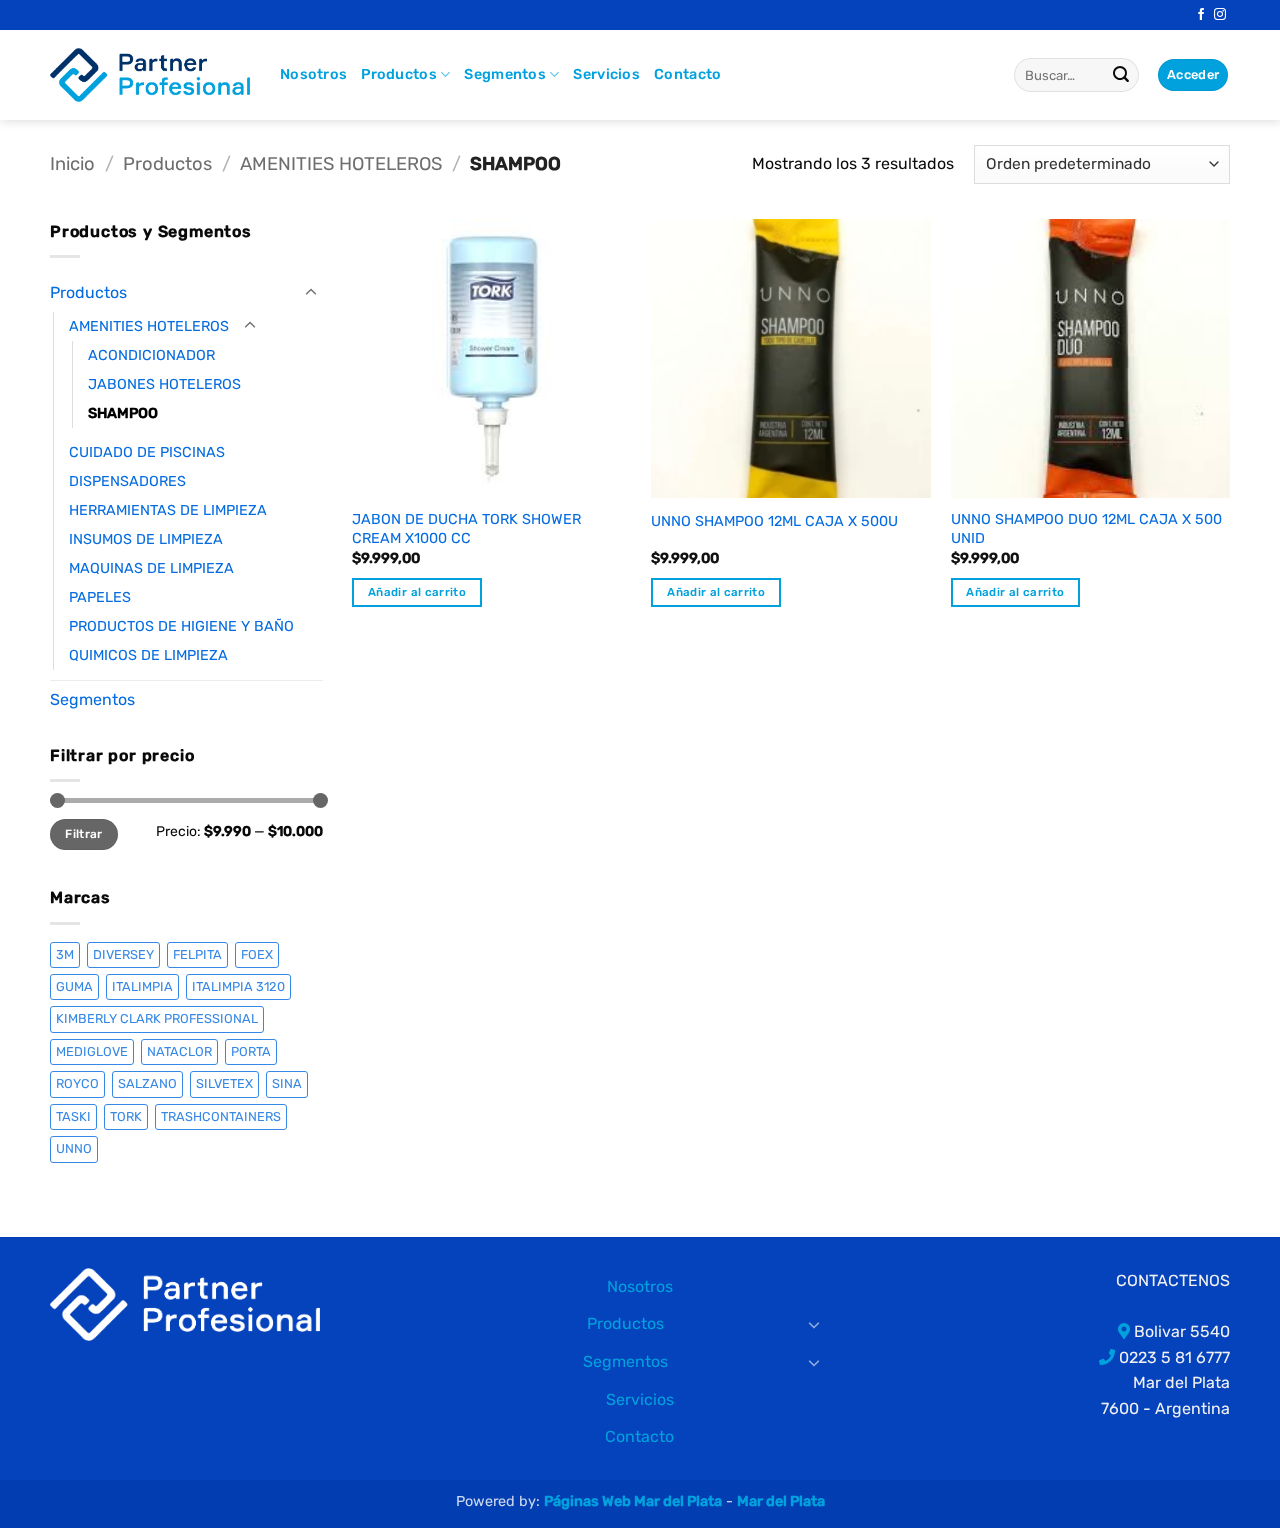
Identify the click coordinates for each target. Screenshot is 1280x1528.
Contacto (687, 74)
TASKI (73, 1116)
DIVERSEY (123, 954)
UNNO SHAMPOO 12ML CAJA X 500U (774, 521)
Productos (399, 74)
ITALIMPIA (142, 986)
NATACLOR (179, 1051)
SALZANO (147, 1083)
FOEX (257, 954)
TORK (126, 1116)
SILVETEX (224, 1083)
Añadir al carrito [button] (417, 592)
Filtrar (84, 834)
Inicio (72, 164)
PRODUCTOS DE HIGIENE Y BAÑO (181, 626)
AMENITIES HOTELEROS (341, 164)
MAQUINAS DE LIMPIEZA (151, 568)
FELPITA (197, 954)
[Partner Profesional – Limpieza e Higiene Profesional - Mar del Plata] (150, 75)
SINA (287, 1083)
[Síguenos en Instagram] (1220, 15)
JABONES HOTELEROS (164, 384)
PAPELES (100, 597)
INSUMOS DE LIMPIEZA (146, 539)
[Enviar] (1121, 75)
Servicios (606, 74)
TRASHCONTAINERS (221, 1116)
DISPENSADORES (127, 481)
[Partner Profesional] (185, 1303)
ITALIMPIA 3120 (238, 986)
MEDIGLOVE (92, 1051)
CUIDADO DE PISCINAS (147, 452)
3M (65, 954)
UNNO (74, 1148)
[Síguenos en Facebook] (1201, 15)
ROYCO (77, 1083)
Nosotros (313, 74)
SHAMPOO (123, 413)
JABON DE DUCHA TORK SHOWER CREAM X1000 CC (466, 529)
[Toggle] (311, 293)
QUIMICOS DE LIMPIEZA (148, 655)
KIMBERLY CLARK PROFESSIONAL (157, 1018)
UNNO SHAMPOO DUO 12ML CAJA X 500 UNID (1086, 529)
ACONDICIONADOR (151, 355)
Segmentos (505, 74)
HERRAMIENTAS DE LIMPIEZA (168, 510)
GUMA (74, 986)
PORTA (251, 1051)
